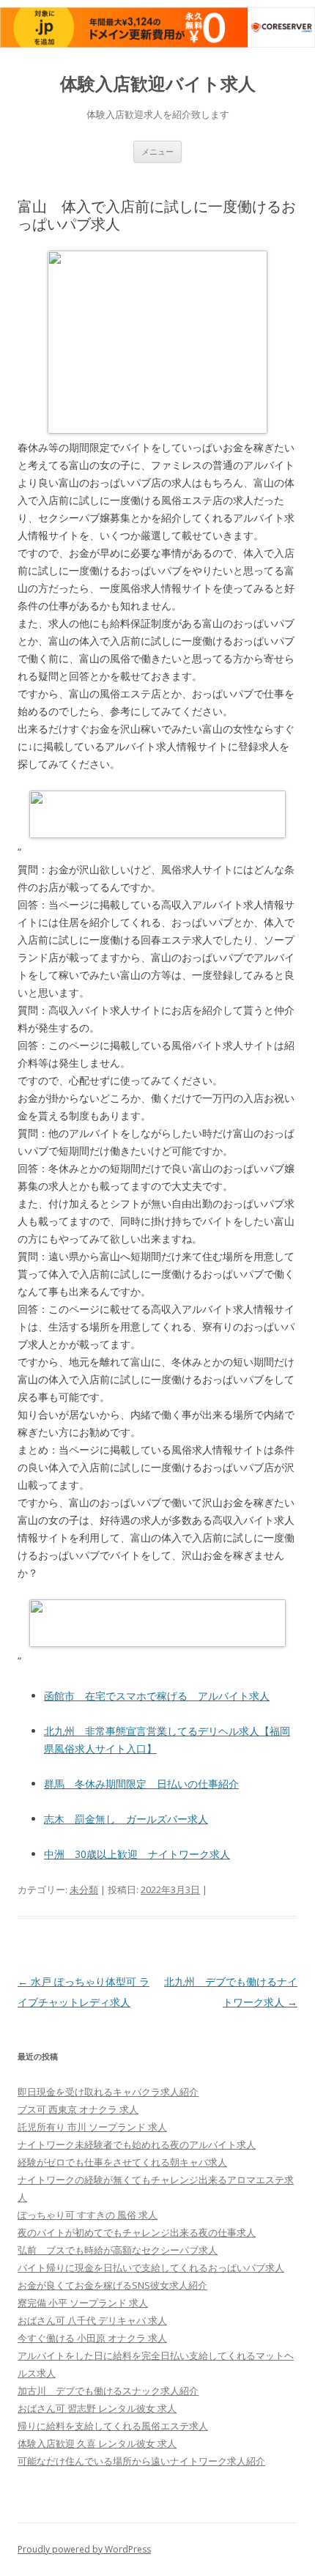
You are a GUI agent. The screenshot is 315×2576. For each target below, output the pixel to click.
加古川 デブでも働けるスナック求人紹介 (108, 2391)
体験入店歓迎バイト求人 (158, 84)
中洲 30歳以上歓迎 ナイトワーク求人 (137, 1854)
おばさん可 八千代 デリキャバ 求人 (92, 2320)
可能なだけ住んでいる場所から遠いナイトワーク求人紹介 (141, 2461)
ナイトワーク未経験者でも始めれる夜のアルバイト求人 (137, 2144)
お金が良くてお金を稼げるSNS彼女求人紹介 (112, 2285)
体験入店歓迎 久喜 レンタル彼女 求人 (97, 2443)
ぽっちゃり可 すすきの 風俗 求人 (88, 2215)
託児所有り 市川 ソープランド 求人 (92, 2127)
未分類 (84, 1890)
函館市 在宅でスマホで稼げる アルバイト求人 (157, 1696)
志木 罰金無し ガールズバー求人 (126, 1819)
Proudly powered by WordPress (84, 2549)
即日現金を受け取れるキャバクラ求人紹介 (108, 2092)
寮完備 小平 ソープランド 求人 (83, 2303)
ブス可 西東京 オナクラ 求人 (78, 2109)
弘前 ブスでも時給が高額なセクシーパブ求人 (118, 2250)
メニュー (157, 151)
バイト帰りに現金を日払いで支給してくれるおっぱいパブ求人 (151, 2268)
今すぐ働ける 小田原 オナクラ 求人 (92, 2338)
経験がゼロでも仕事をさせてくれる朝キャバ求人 (122, 2162)
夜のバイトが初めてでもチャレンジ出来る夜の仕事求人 (137, 2232)
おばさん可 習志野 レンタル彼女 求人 (97, 2408)
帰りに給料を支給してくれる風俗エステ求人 (113, 2426)
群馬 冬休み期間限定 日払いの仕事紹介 (141, 1784)
